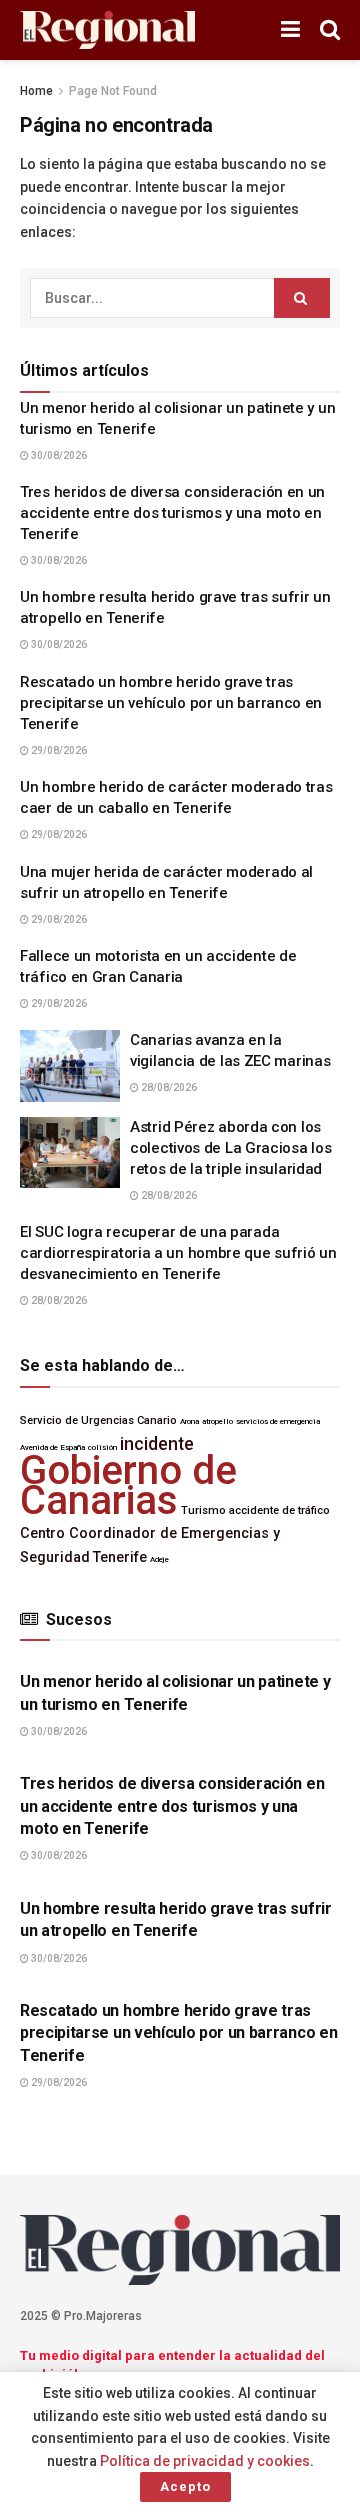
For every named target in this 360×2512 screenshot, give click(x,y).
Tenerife (120, 1557)
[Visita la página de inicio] (107, 30)
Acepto (185, 2486)
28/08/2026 (168, 1087)
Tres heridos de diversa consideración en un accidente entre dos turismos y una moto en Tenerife (172, 513)
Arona (189, 1421)
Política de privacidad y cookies (205, 2461)
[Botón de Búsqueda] (330, 30)
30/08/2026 (58, 455)
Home (36, 91)
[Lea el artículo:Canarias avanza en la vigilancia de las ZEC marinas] (70, 1066)
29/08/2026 (58, 750)
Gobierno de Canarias (128, 1485)
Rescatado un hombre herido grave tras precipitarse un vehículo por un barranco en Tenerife (171, 703)
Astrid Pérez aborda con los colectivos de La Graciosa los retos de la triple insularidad (230, 1148)
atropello (217, 1421)
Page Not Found (113, 91)
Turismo (203, 1510)
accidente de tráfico (279, 1510)
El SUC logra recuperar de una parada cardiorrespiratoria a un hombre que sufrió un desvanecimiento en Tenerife (178, 1253)
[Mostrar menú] (290, 30)
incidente (157, 1444)
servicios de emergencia (278, 1421)
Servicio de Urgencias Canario (98, 1420)
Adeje (159, 1559)
